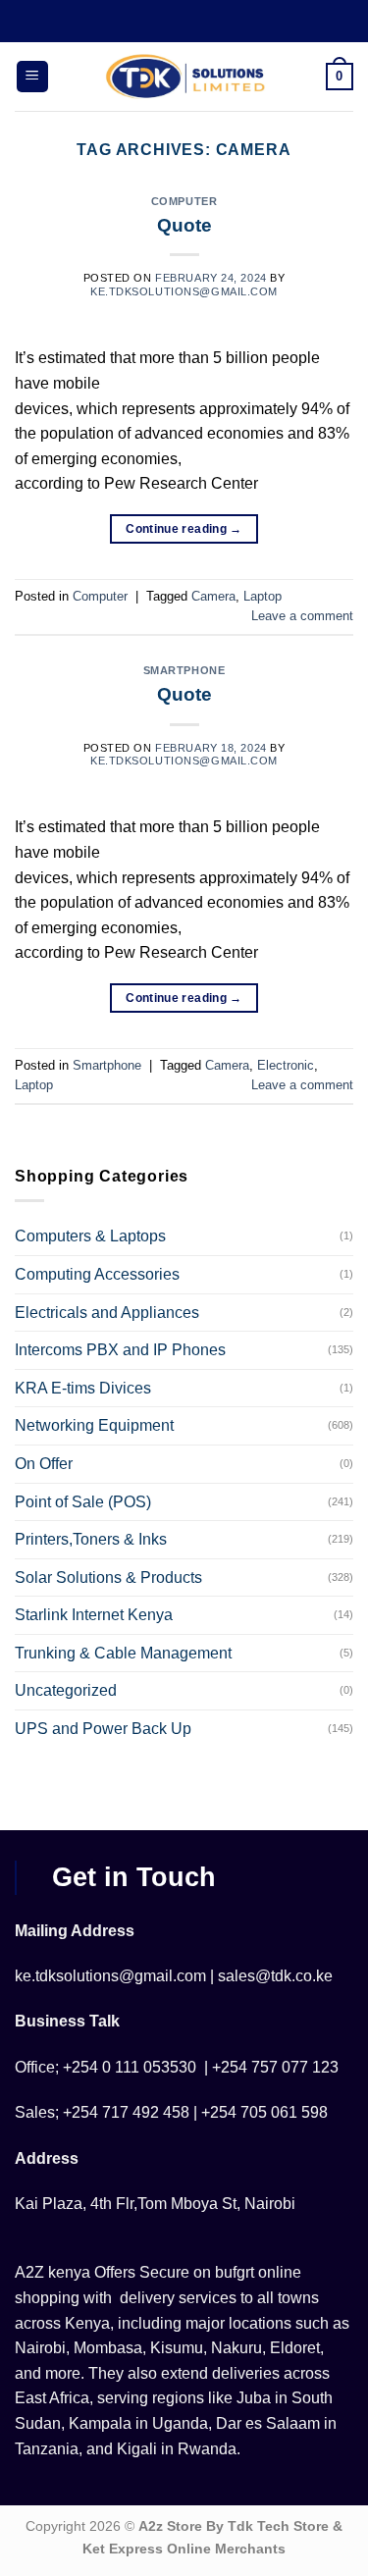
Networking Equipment (94, 1425)
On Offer (44, 1464)
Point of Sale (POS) (83, 1502)
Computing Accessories (97, 1274)
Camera (213, 596)
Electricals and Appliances (107, 1313)
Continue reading (184, 529)
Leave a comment (302, 616)
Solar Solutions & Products (108, 1577)
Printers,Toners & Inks (91, 1539)
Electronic (286, 1065)
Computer (184, 201)
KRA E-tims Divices (83, 1388)
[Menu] (32, 77)
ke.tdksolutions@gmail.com (184, 291)
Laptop (263, 596)
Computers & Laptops (90, 1236)
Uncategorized (66, 1690)
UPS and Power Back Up (103, 1729)
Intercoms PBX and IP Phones (120, 1350)
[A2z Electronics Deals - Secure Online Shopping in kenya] (186, 77)
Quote (184, 225)
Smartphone (184, 670)
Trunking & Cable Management (123, 1653)
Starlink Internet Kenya (94, 1615)
